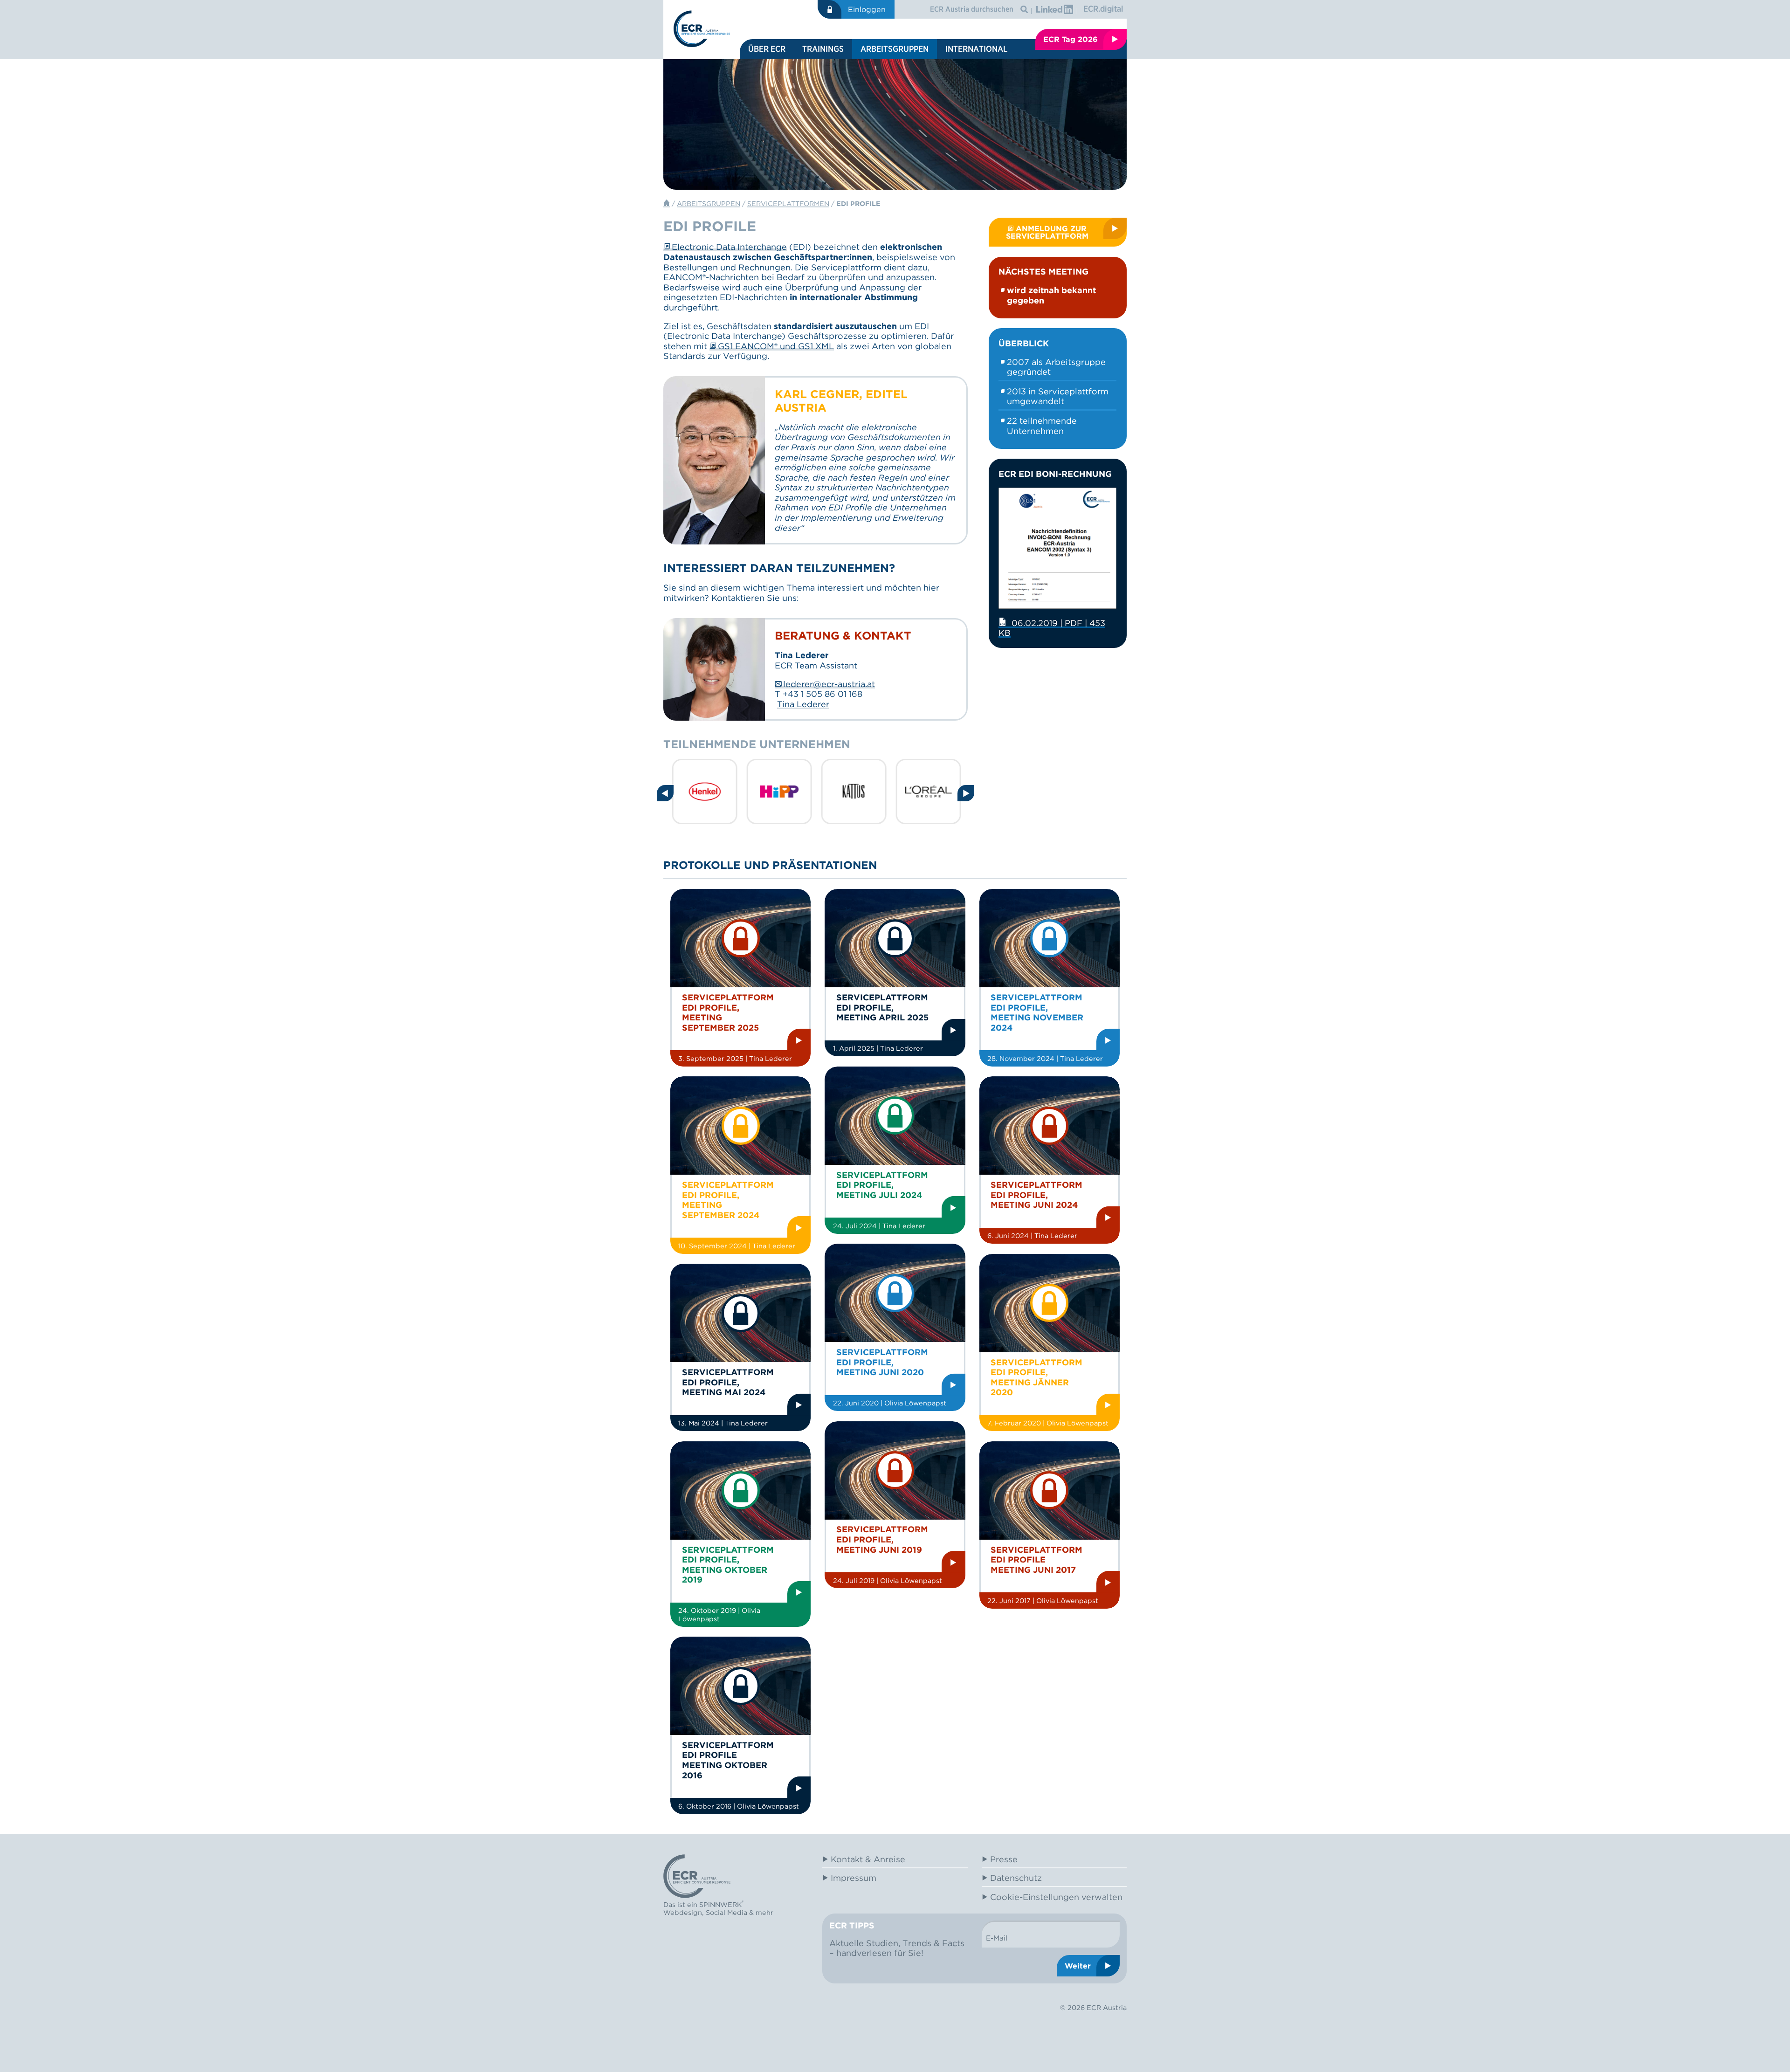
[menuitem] (767, 49)
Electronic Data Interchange (729, 247)
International (976, 49)
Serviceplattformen (788, 203)
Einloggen (867, 9)
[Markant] (889, 792)
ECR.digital (1103, 9)
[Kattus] (740, 792)
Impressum (854, 1878)
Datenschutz (1016, 1878)
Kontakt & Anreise (868, 1859)
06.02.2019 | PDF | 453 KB (1052, 628)
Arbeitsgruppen (895, 49)
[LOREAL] (814, 792)
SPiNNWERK (720, 1905)
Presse (1004, 1859)
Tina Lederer (803, 704)
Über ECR (767, 49)
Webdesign (683, 1912)
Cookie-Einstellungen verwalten (1056, 1897)
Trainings (823, 49)
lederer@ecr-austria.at (829, 684)
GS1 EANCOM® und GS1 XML (776, 346)
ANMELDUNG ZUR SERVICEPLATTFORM (1047, 232)
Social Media (726, 1912)
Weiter (1078, 1966)
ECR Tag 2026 (1071, 39)
